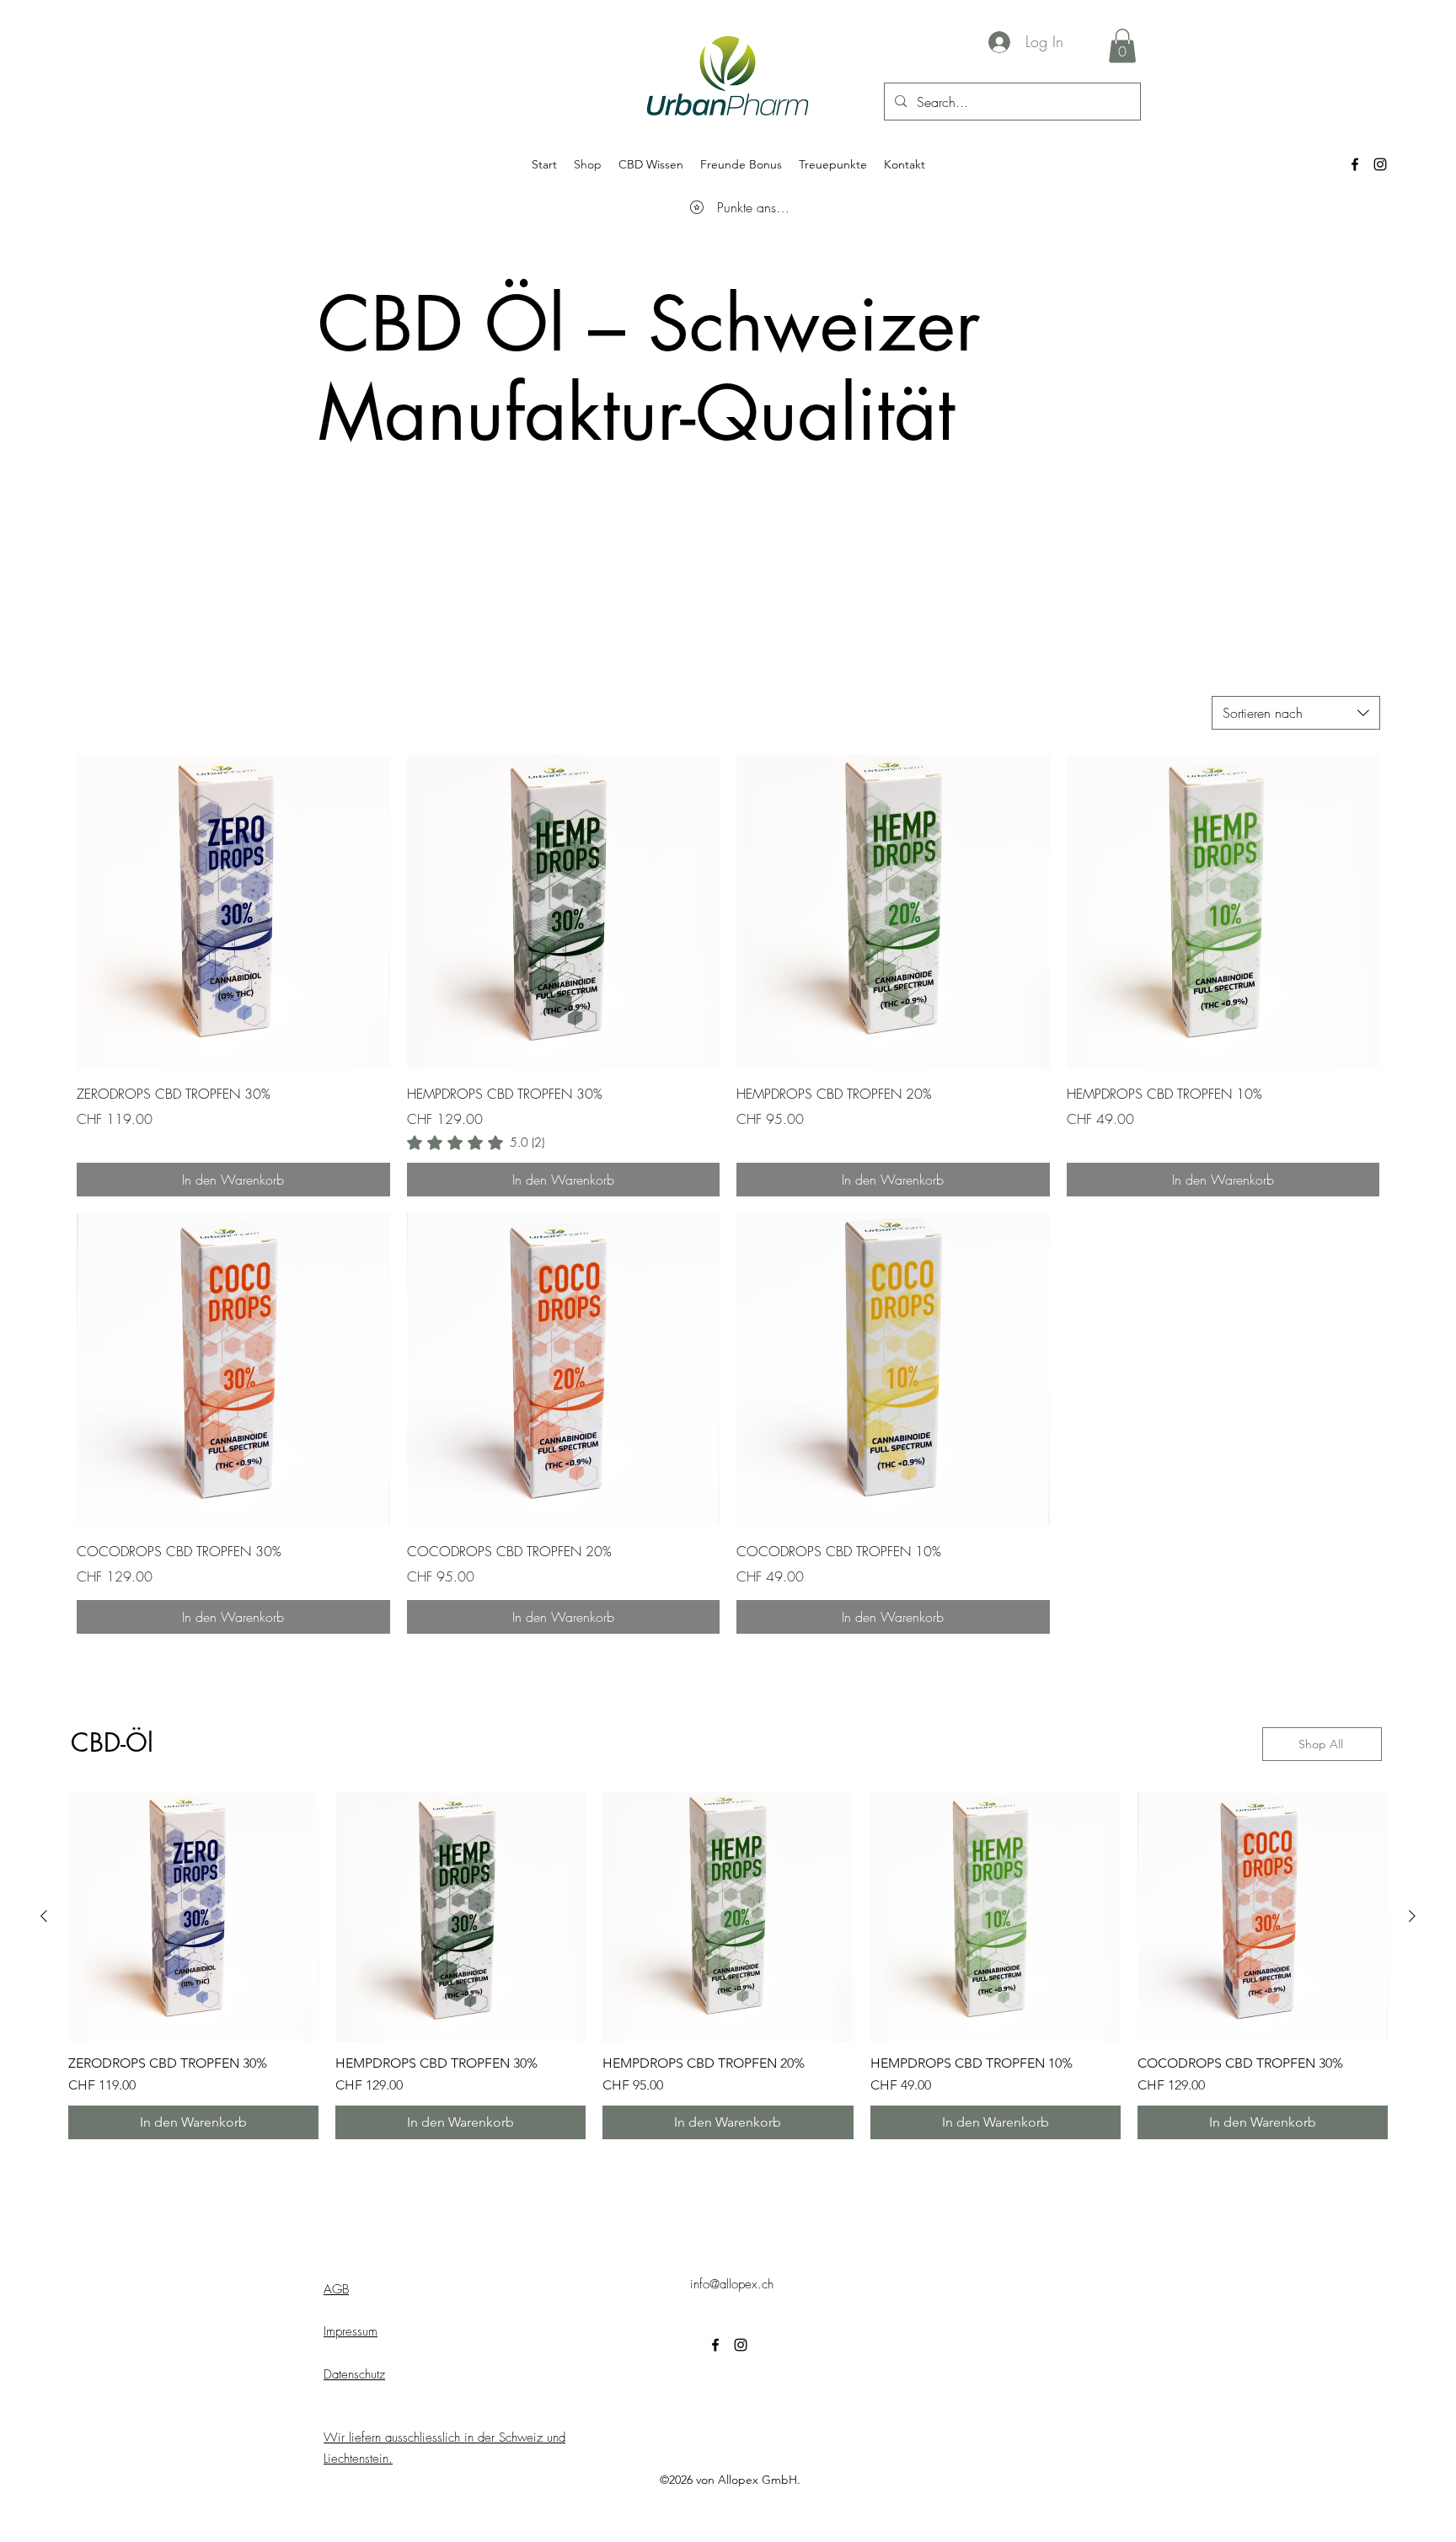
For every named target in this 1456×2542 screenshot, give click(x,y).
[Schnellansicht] (233, 912)
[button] (1122, 46)
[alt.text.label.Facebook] (1355, 164)
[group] (728, 1965)
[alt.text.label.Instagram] (1380, 164)
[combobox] (1296, 713)
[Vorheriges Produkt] (44, 1916)
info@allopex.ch (732, 2284)
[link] (476, 1143)
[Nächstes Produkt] (1412, 1916)
